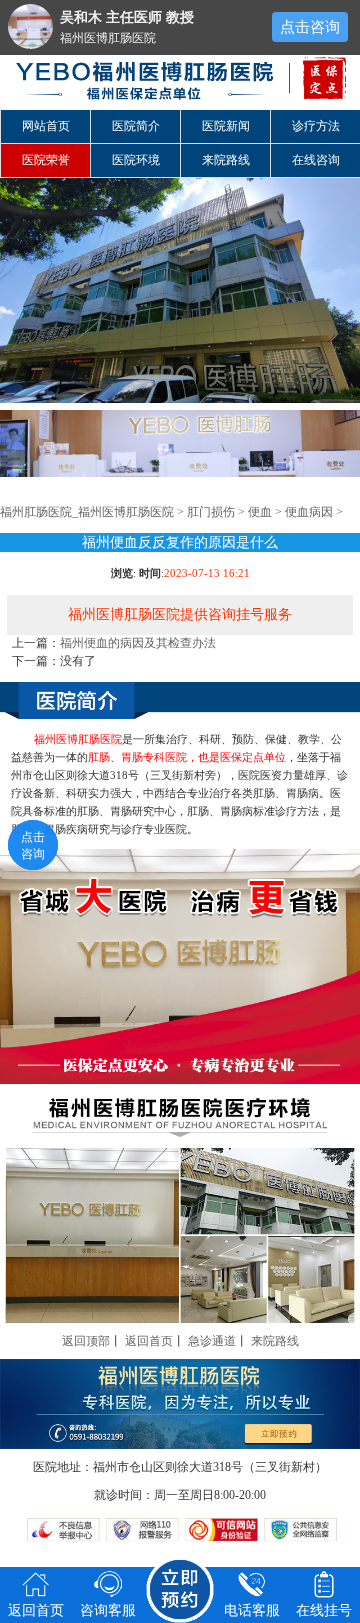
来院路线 (226, 160)
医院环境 (136, 160)
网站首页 (46, 126)
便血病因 (309, 512)
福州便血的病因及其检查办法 (138, 643)
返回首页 (149, 1341)
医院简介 (136, 126)
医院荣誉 (46, 160)
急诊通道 (212, 1341)
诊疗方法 (316, 126)
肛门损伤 (211, 512)
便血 (260, 512)
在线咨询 (316, 160)
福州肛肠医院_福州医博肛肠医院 (87, 512)
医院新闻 (226, 126)
